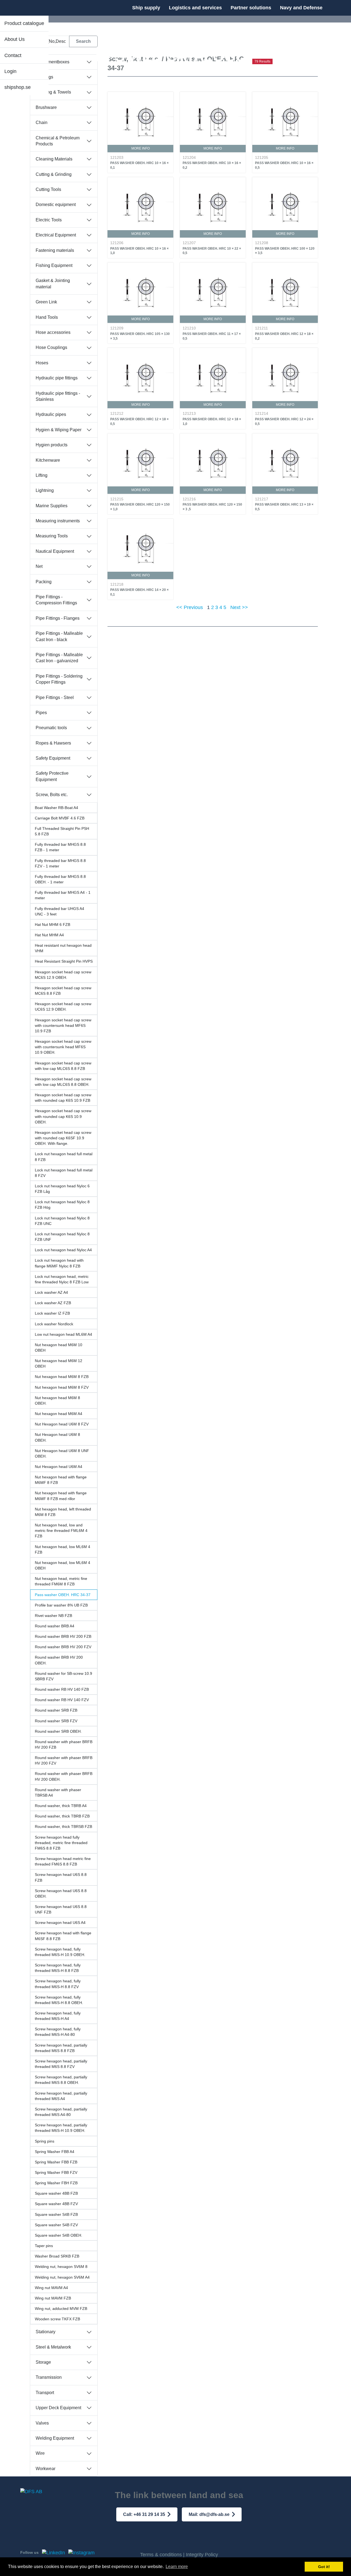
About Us (15, 39)
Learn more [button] (177, 2567)
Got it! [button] (324, 2567)
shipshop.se (18, 87)
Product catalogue (24, 23)
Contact (13, 55)
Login (10, 71)
